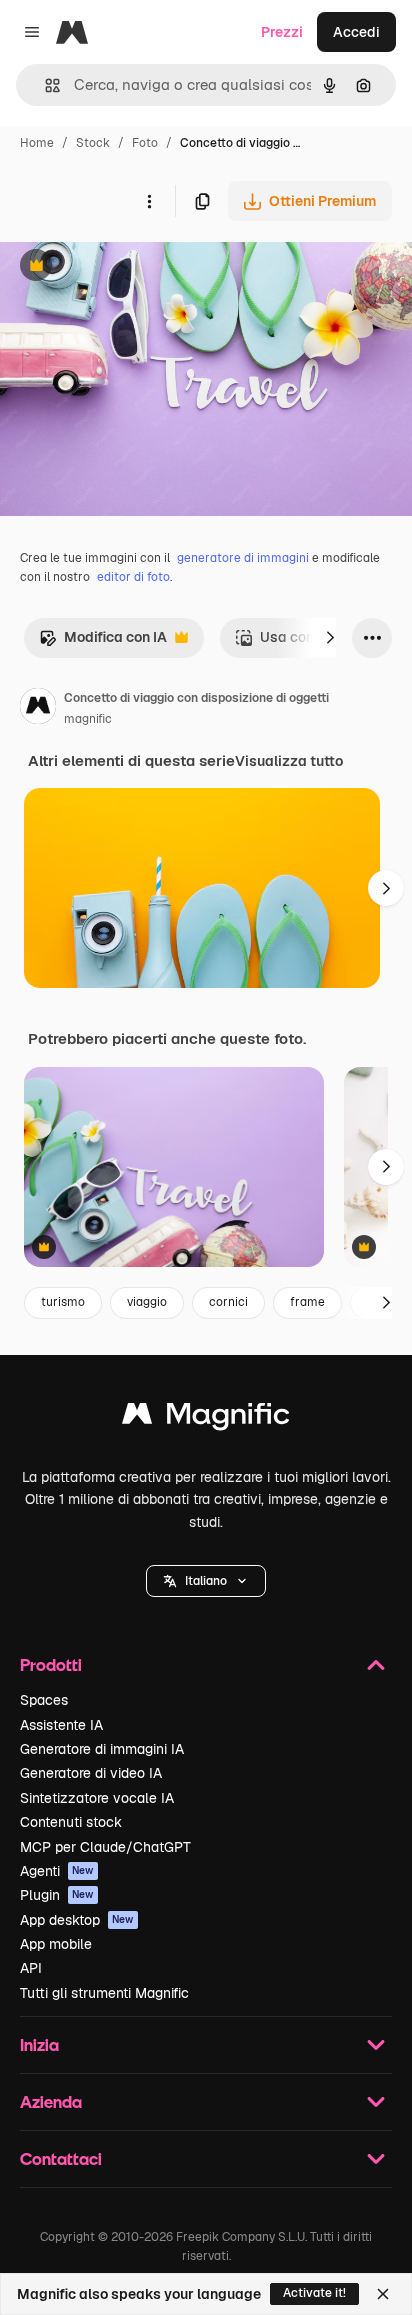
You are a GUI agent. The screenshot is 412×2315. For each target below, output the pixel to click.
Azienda (51, 2101)
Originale (132, 267)
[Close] (383, 2294)
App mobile (56, 1944)
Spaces (44, 1700)
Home (37, 143)
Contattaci (61, 2158)
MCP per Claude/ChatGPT (105, 1847)
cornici (228, 1302)
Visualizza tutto (289, 761)
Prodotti (51, 1664)
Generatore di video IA (91, 1773)
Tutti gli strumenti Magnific (104, 1993)
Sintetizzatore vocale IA (97, 1798)
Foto (145, 143)
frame (307, 1302)
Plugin (57, 1895)
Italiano (206, 1581)
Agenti (57, 1871)
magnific (88, 719)
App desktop (77, 1920)
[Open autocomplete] (44, 85)
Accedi (356, 32)
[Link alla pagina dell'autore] (38, 709)
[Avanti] (330, 638)
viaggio (147, 1302)
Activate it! (314, 2293)
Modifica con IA (103, 642)
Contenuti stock (71, 1822)
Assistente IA (61, 1725)
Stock (93, 143)
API (31, 1968)
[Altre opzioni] (149, 201)
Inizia (39, 2044)
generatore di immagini (243, 558)
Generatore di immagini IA (102, 1749)
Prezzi (282, 32)
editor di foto (133, 577)
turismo (63, 1302)
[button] (206, 1581)
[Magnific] (206, 1418)
